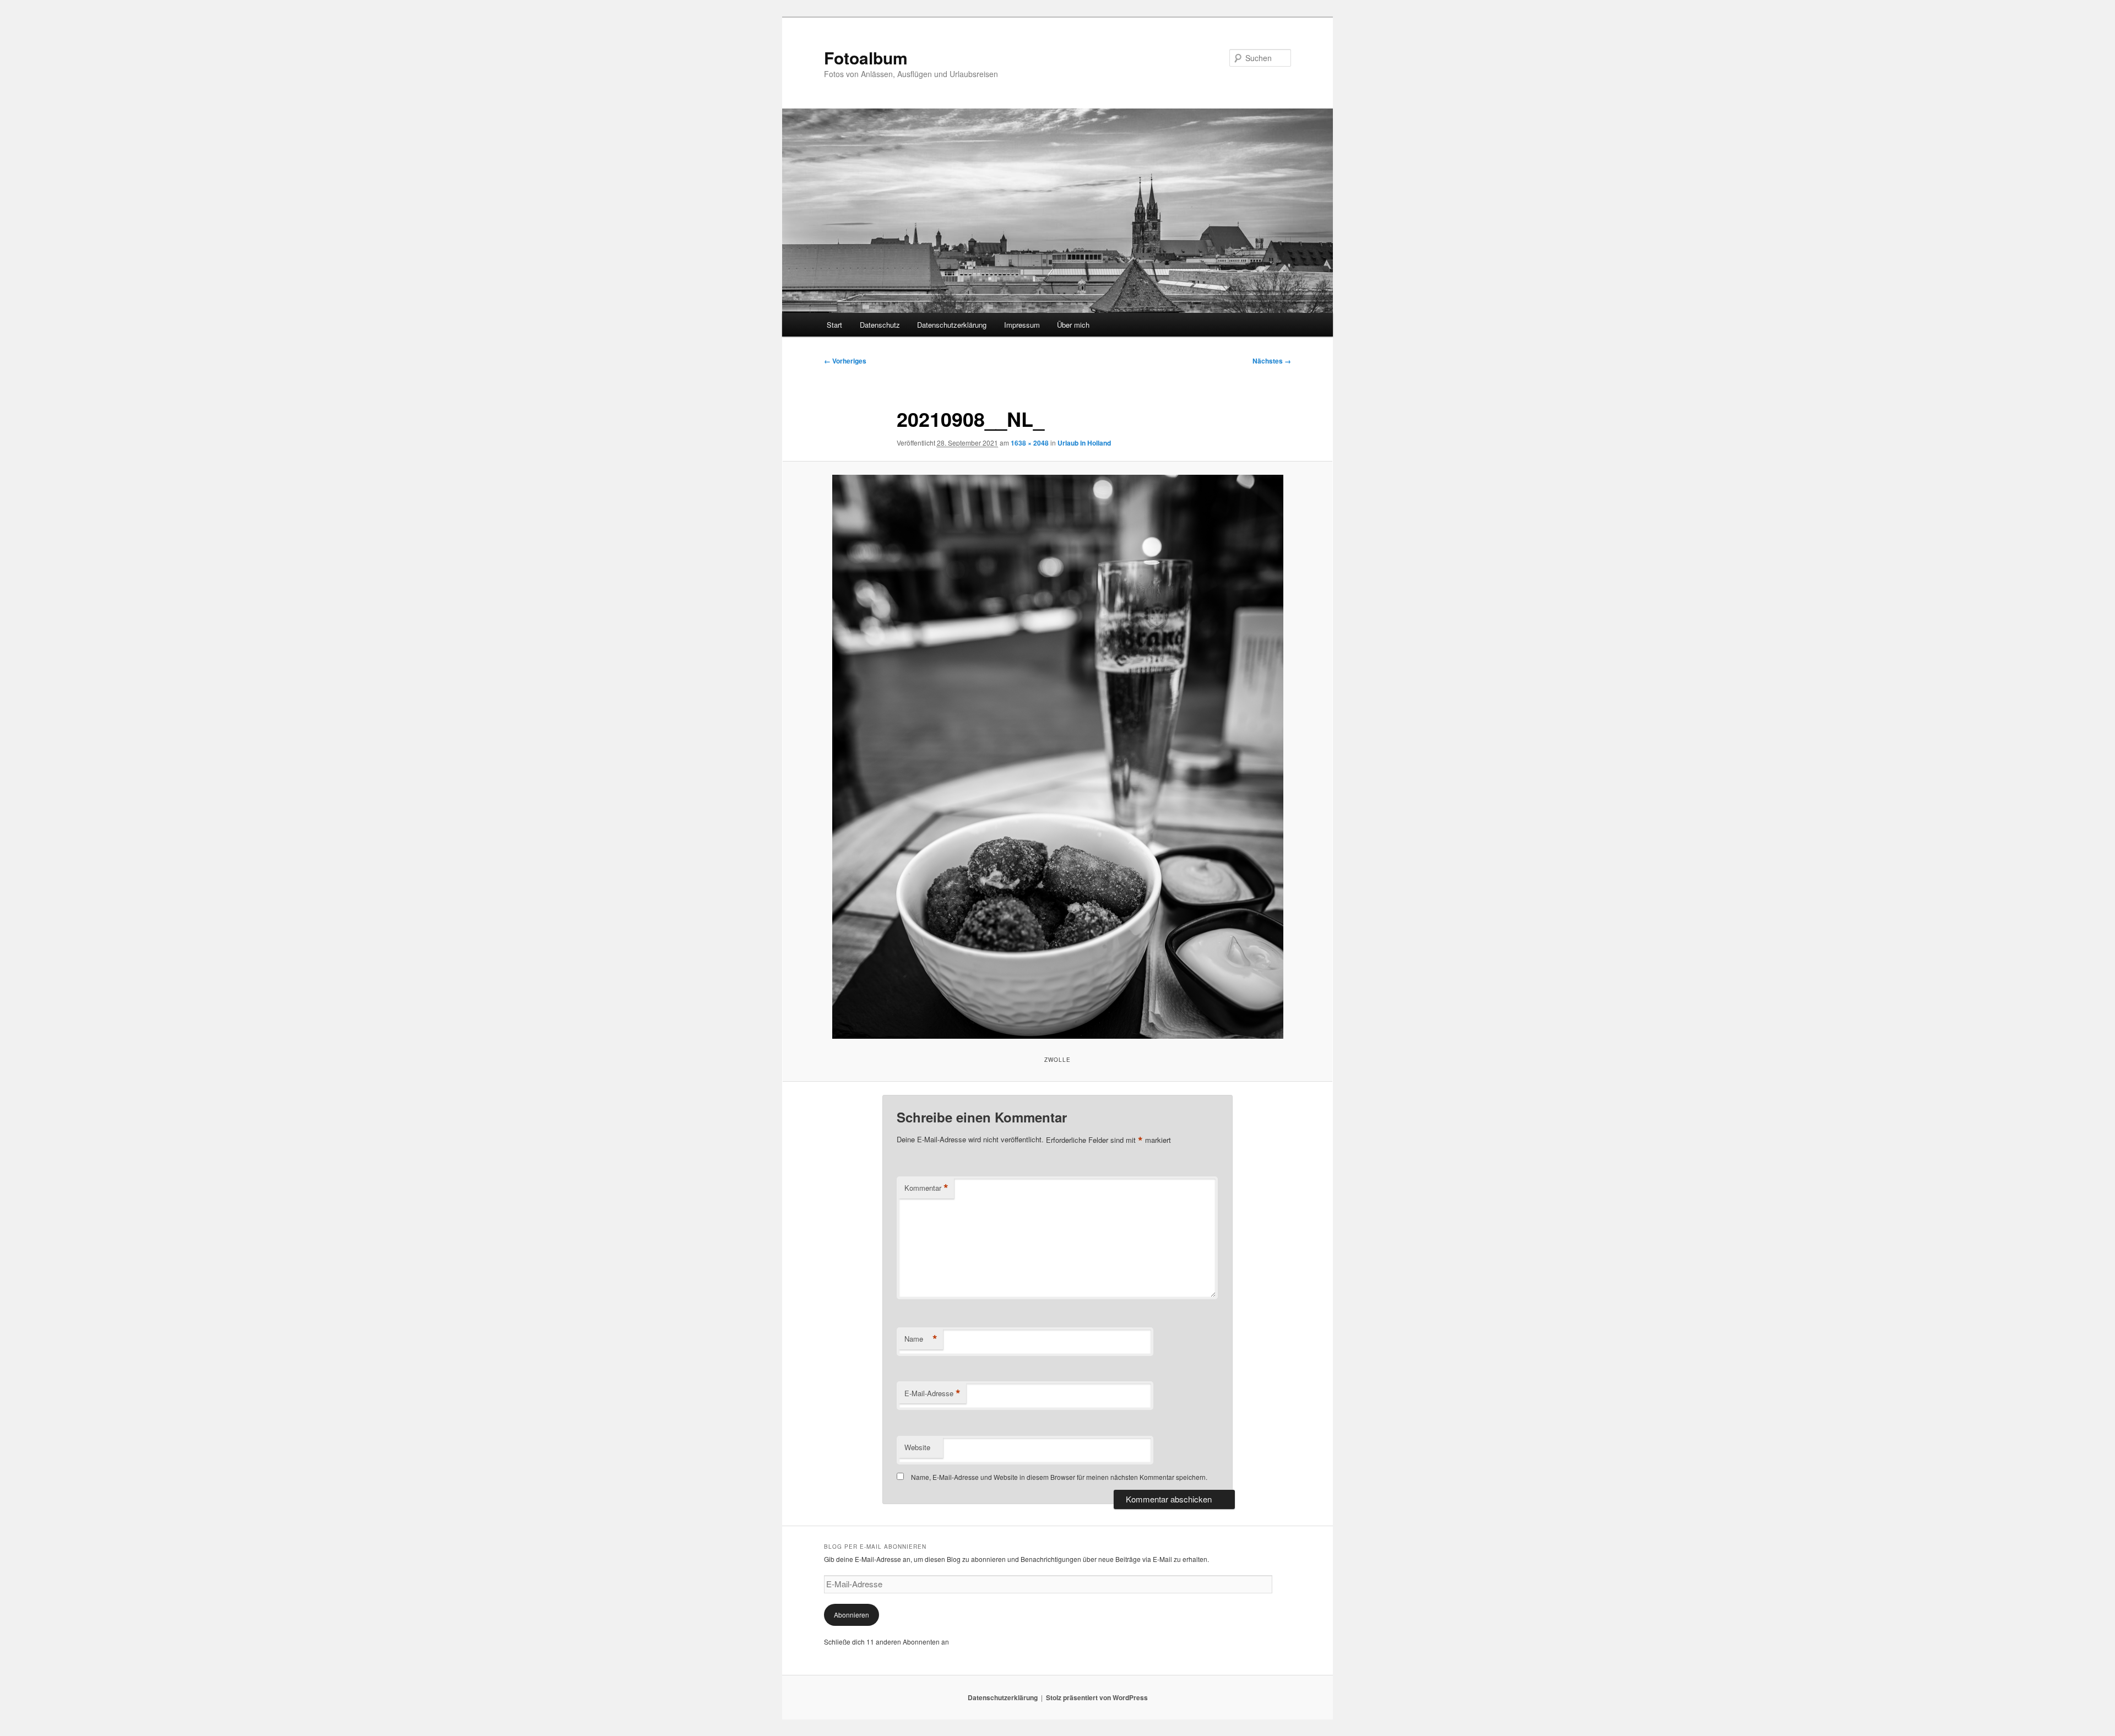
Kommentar (926, 1188)
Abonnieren (852, 1615)
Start (834, 325)
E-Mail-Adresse (932, 1393)
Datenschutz (880, 325)
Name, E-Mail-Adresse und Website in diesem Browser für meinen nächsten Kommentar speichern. (1059, 1477)
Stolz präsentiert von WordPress (1097, 1697)
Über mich (1073, 325)
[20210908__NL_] (1057, 757)
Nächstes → (1272, 361)
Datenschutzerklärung (952, 325)
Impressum (1022, 325)
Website (917, 1447)
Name (921, 1339)
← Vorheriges (845, 361)
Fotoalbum (866, 58)
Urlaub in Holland (1084, 443)
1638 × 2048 (1030, 443)
